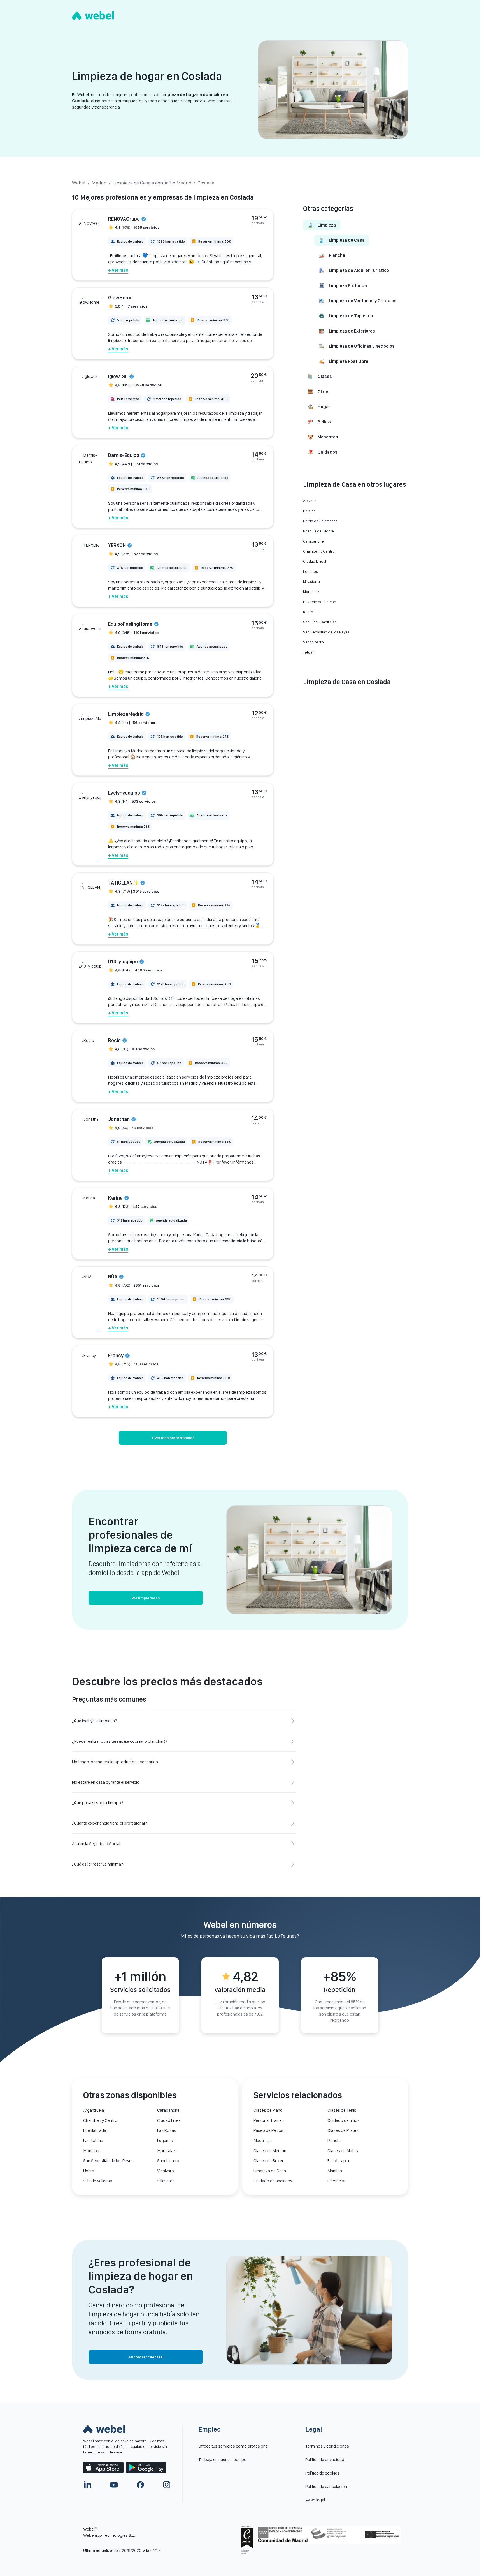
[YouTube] (114, 2485)
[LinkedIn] (88, 2485)
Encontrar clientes (146, 2357)
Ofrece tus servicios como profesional (233, 2446)
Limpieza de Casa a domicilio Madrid (152, 183)
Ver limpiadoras (146, 1598)
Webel (79, 183)
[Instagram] (167, 2485)
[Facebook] (140, 2485)
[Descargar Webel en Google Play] (146, 2467)
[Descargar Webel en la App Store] (103, 2467)
